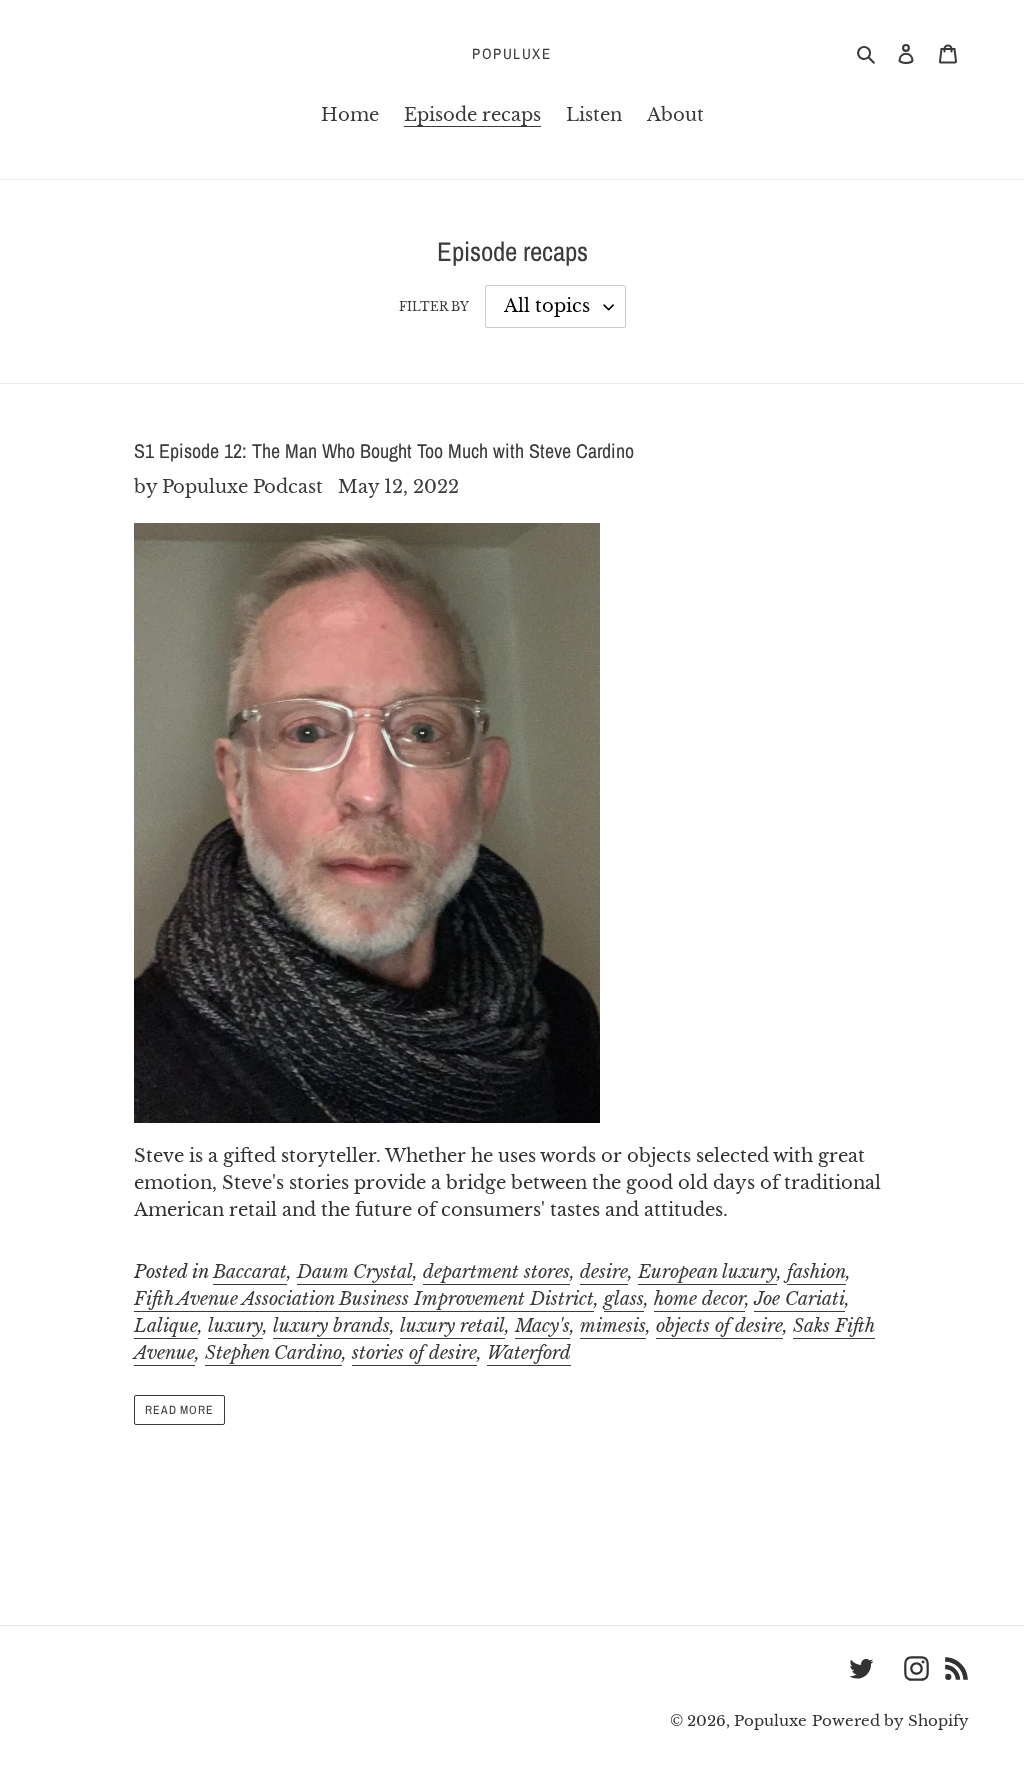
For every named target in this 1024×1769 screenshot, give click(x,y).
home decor (699, 1299)
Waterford (529, 1353)
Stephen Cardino (273, 1353)
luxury (235, 1326)
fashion (816, 1272)
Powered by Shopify (890, 1720)
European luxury (707, 1272)
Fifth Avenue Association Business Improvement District (364, 1299)
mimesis (613, 1326)
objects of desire (719, 1326)
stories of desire (414, 1353)
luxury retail (452, 1326)
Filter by (434, 306)
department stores (496, 1272)
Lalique (166, 1326)
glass (624, 1299)
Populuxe (511, 54)
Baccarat (250, 1272)
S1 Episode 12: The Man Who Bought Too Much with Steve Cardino (384, 450)
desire (604, 1272)
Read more (180, 1410)
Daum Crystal (355, 1272)
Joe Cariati (799, 1299)
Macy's (542, 1326)
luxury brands (331, 1326)
